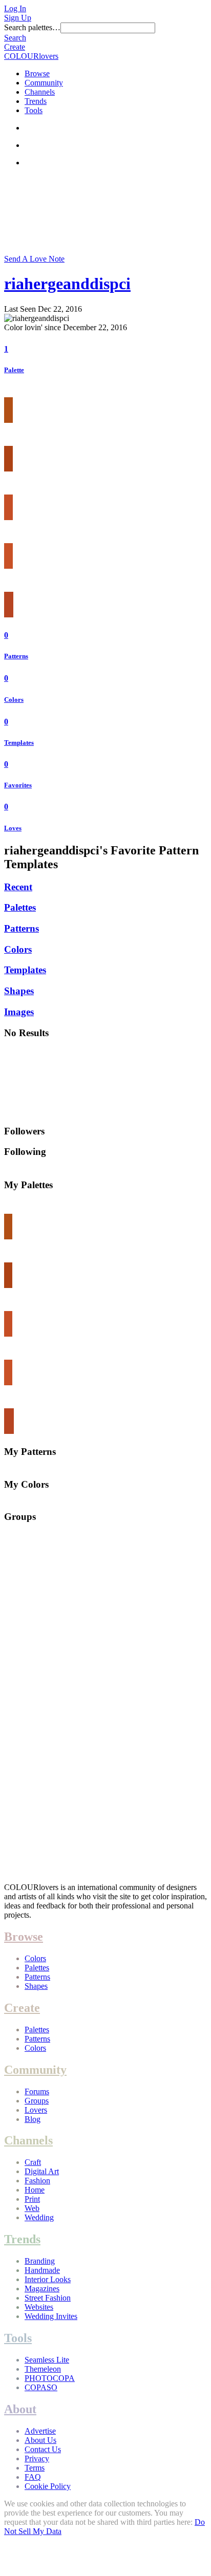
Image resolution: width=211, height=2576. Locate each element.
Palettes (20, 907)
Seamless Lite (47, 2360)
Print (32, 2199)
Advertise (40, 2431)
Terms (35, 2468)
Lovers (36, 2110)
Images (19, 1012)
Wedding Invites (51, 2316)
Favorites (18, 785)
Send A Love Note (34, 259)
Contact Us (43, 2449)
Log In (15, 8)
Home (35, 2190)
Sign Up (18, 18)
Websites (39, 2307)
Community (44, 83)
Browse (37, 73)
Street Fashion (48, 2298)
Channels (40, 92)
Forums (37, 2091)
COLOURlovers (31, 56)
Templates (19, 743)
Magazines (42, 2289)
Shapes (19, 991)
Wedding (39, 2217)
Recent (18, 887)
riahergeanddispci (67, 284)
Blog (33, 2119)
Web (32, 2208)
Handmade (42, 2270)
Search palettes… (32, 27)
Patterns (16, 656)
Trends (36, 101)
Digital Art (42, 2171)
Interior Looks (48, 2279)
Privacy (37, 2459)
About (20, 2409)
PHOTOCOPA (50, 2378)
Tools (34, 110)
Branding (40, 2261)
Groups (37, 2101)
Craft (33, 2162)
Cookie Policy (48, 2486)
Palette (14, 370)
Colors (14, 700)
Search (15, 38)
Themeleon (43, 2369)
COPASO (41, 2387)
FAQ (33, 2477)
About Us (40, 2440)
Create (15, 47)
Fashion (37, 2181)
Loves (13, 828)
